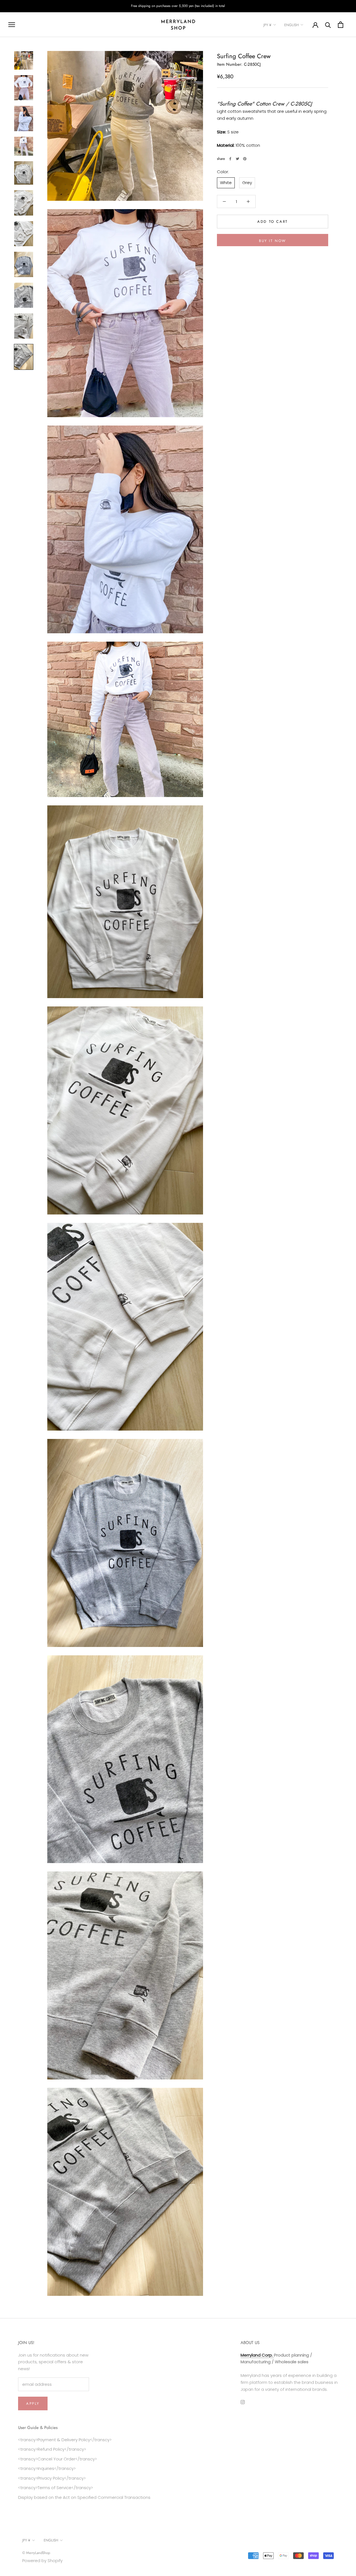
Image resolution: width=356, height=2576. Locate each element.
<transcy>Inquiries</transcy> (47, 2468)
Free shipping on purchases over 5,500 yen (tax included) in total (178, 6)
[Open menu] (12, 25)
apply (33, 2403)
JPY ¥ (267, 25)
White (226, 183)
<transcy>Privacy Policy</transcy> (52, 2478)
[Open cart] (341, 25)
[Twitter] (238, 159)
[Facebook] (230, 159)
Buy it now (273, 241)
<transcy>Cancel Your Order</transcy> (57, 2459)
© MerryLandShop (36, 2553)
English (291, 25)
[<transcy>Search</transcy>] (328, 25)
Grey (247, 183)
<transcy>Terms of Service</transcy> (55, 2488)
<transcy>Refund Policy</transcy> (52, 2449)
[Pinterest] (245, 159)
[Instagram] (243, 2402)
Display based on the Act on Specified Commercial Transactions (84, 2497)
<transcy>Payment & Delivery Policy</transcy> (65, 2440)
